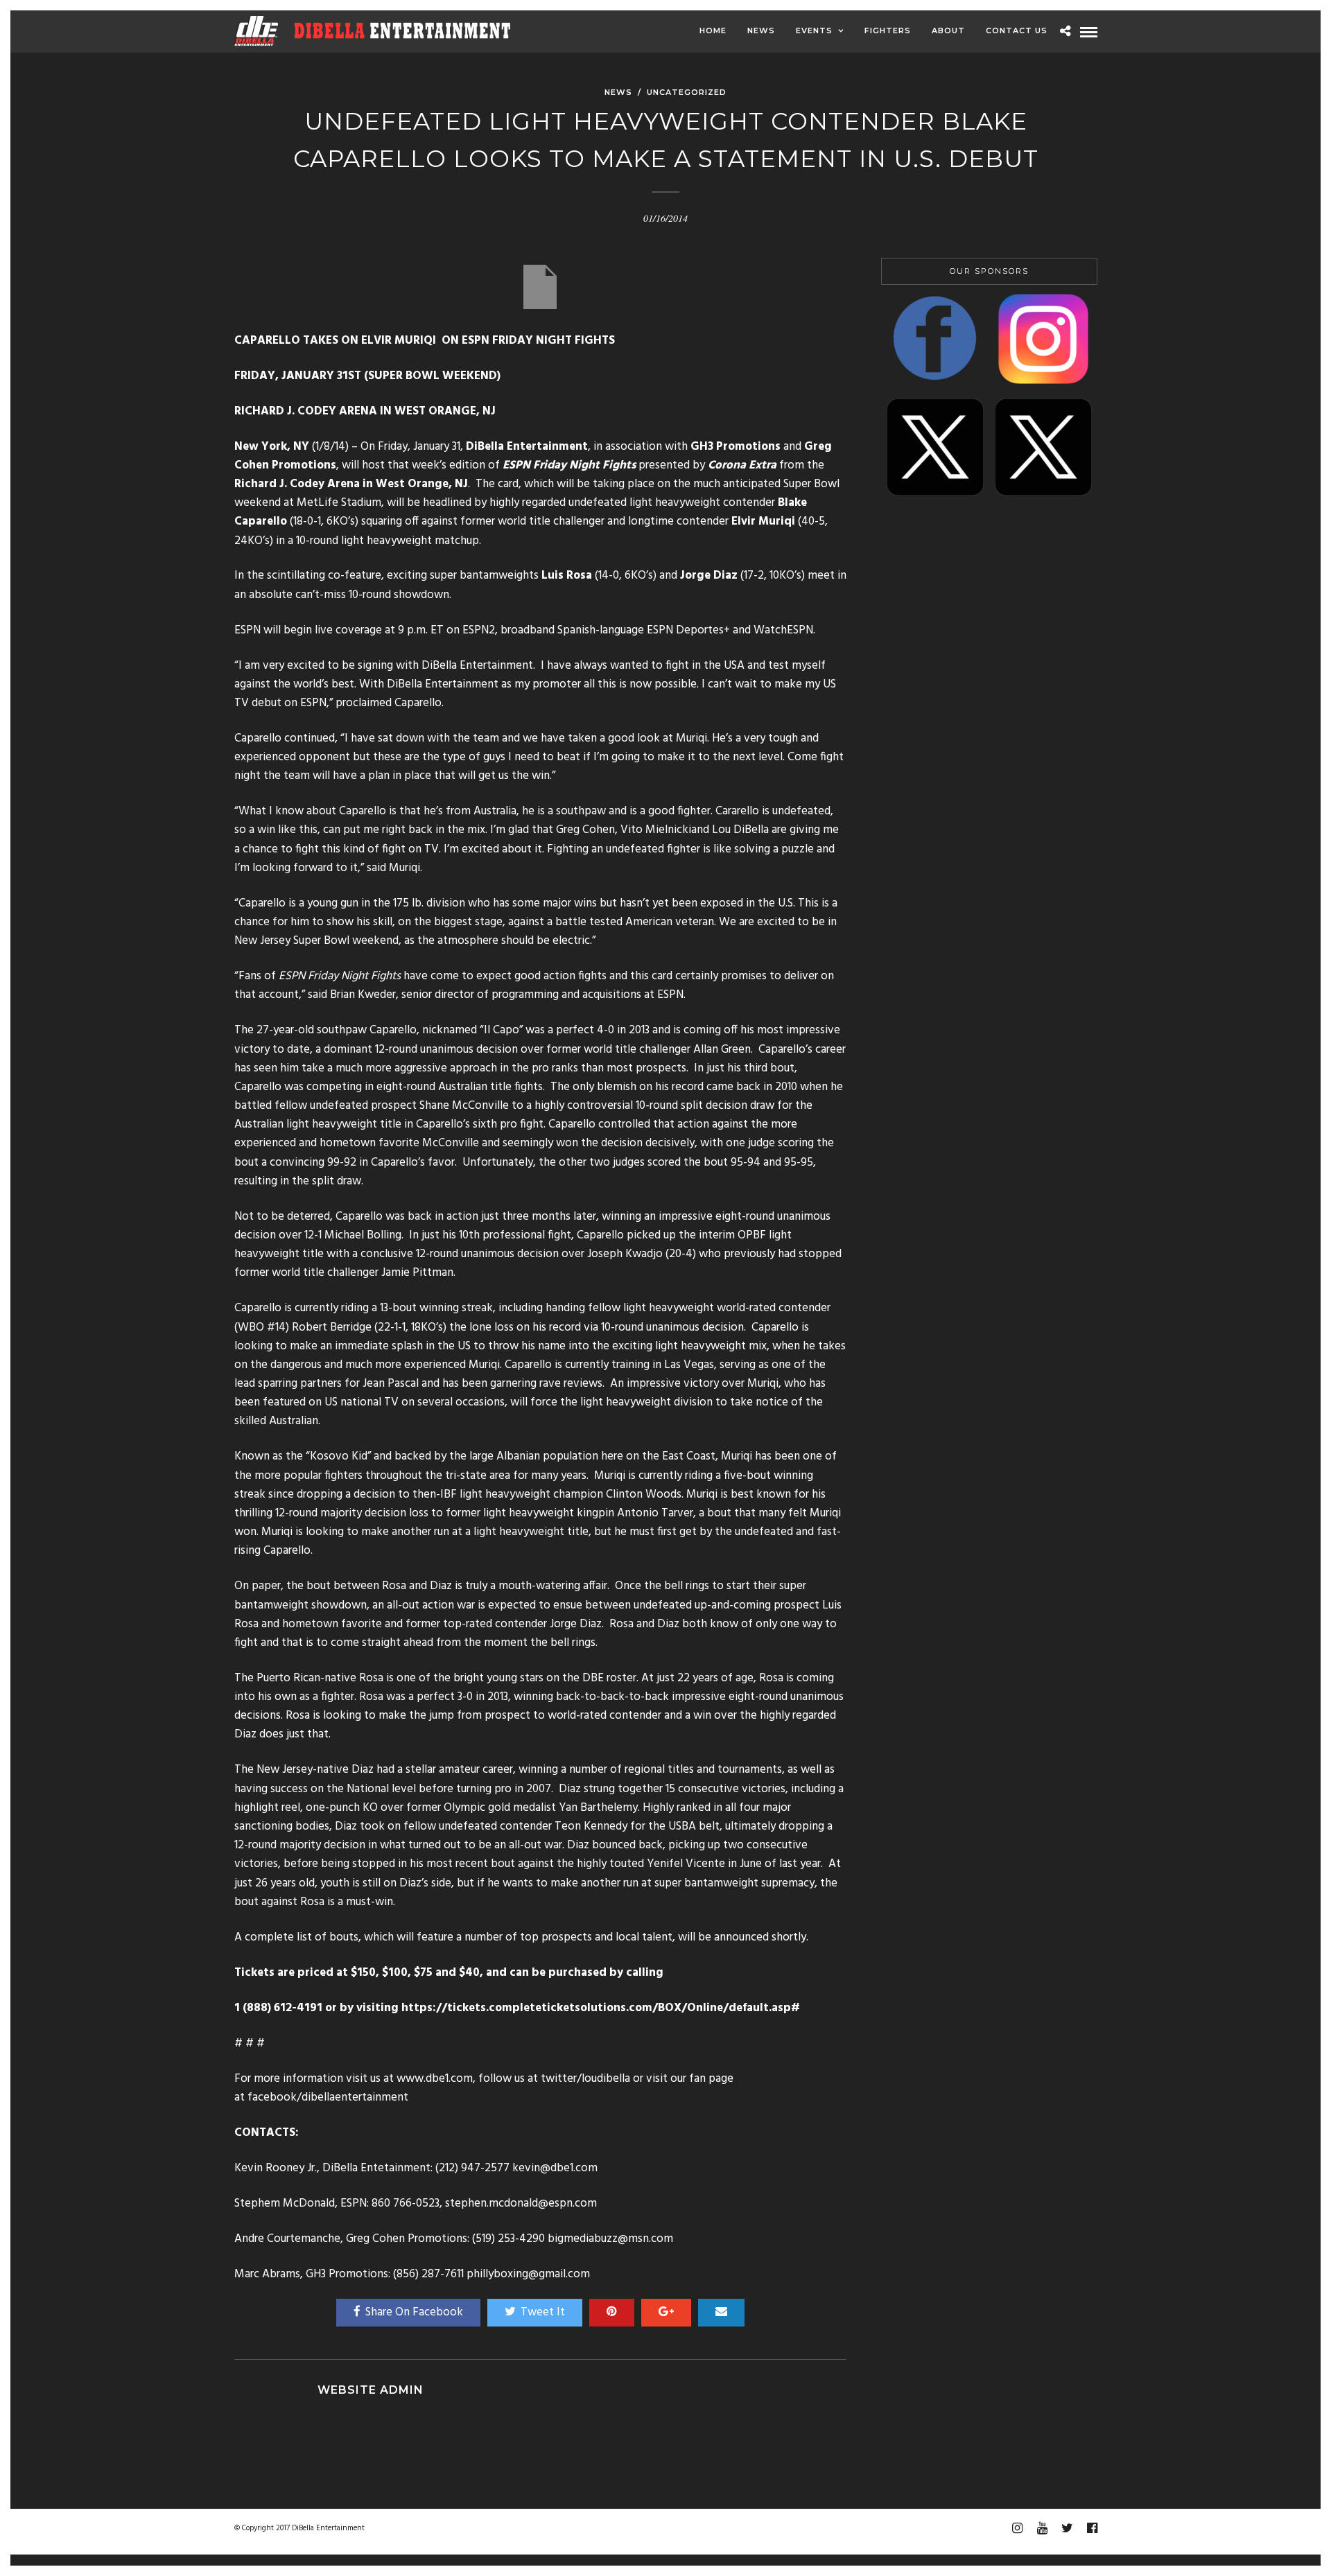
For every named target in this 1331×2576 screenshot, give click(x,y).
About (948, 30)
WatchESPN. (784, 630)
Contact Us (1017, 30)
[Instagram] (1017, 2528)
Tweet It (543, 2312)
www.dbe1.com (435, 2079)
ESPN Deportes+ (688, 630)
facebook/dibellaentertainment (328, 2097)
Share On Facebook (414, 2312)
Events (814, 30)
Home (713, 30)
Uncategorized (687, 92)
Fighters (888, 30)
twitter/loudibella (587, 2079)
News (761, 30)
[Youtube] (1042, 2528)
